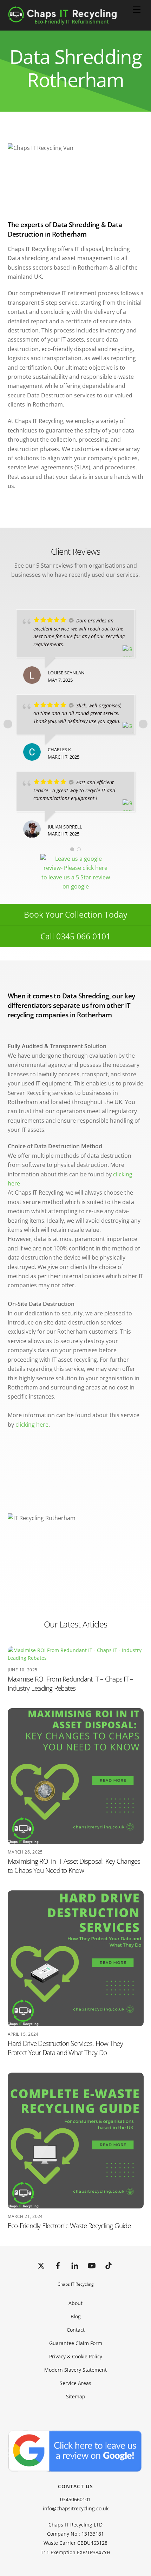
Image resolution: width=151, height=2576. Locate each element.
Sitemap (76, 2396)
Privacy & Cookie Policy (76, 2356)
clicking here (32, 1425)
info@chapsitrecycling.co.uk (76, 2508)
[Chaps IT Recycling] (74, 21)
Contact (76, 2330)
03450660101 (75, 2499)
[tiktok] (109, 2265)
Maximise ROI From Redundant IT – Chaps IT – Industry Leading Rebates (71, 1683)
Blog (76, 2316)
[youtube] (92, 2265)
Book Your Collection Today (76, 914)
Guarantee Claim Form (76, 2343)
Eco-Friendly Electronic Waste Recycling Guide (69, 2225)
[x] (41, 2265)
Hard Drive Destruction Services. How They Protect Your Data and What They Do (65, 2048)
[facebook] (58, 2265)
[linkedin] (75, 2265)
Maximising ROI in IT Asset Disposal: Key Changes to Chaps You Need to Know (74, 1866)
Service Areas (75, 2383)
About (75, 2303)
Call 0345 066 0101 (75, 936)
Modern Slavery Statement (75, 2370)
